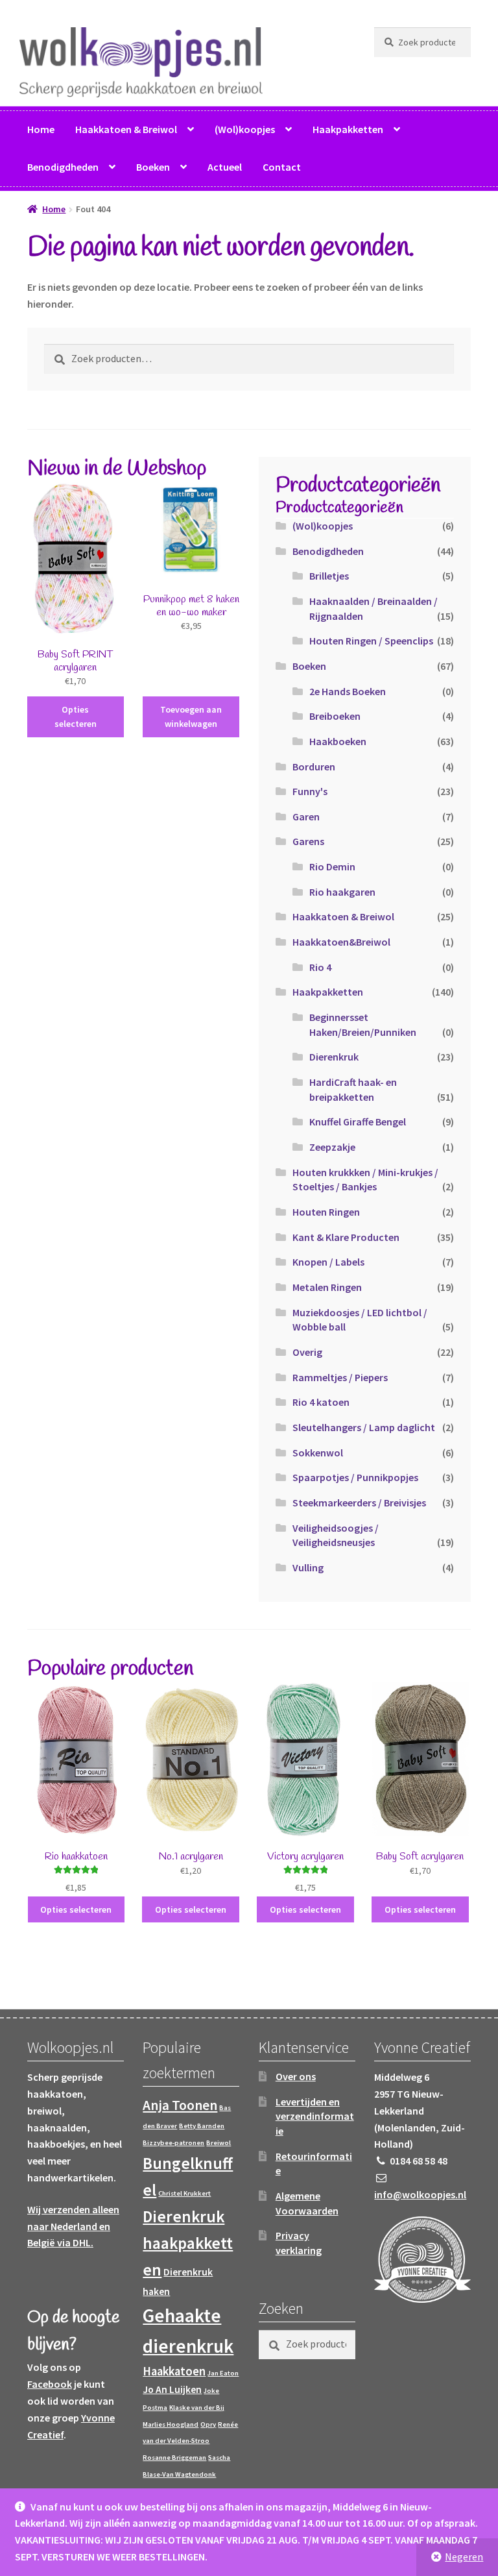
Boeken (153, 167)
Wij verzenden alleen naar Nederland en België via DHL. (73, 2226)
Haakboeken (338, 741)
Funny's (310, 791)
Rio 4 (320, 967)
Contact (282, 167)
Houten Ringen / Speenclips (371, 641)
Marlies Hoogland (171, 2424)
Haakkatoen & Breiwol (126, 129)
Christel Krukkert (184, 2193)
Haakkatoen (174, 2371)
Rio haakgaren (342, 892)
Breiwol (219, 2143)
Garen (306, 816)
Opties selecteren (76, 717)
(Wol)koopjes (245, 129)
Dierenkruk (334, 1057)
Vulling (308, 1567)
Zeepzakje (332, 1147)
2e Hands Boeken (348, 691)
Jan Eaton (223, 2373)
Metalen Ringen (327, 1287)
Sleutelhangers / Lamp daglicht (364, 1427)
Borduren (314, 767)
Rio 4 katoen (321, 1402)
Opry (208, 2424)
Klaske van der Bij (197, 2408)
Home (41, 129)
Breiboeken (335, 716)
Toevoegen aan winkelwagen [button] (191, 717)
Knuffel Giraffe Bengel (358, 1122)
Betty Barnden (202, 2126)
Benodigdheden (63, 167)
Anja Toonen (180, 2105)
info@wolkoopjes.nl (420, 2194)
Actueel (225, 167)
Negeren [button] (464, 2557)
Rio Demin (332, 866)
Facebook (50, 2384)
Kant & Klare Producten (346, 1237)
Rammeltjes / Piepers (340, 1377)
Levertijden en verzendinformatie (315, 2116)
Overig (307, 1352)
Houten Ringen (326, 1212)
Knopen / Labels (328, 1262)
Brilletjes (329, 576)
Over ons (296, 2076)
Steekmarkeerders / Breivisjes (359, 1503)
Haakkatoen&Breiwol (341, 942)
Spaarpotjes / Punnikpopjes (355, 1477)
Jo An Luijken (172, 2389)
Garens (308, 841)
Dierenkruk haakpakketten (188, 2243)
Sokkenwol (318, 1453)
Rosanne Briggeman (174, 2458)
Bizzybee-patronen (173, 2143)
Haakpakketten (348, 129)
